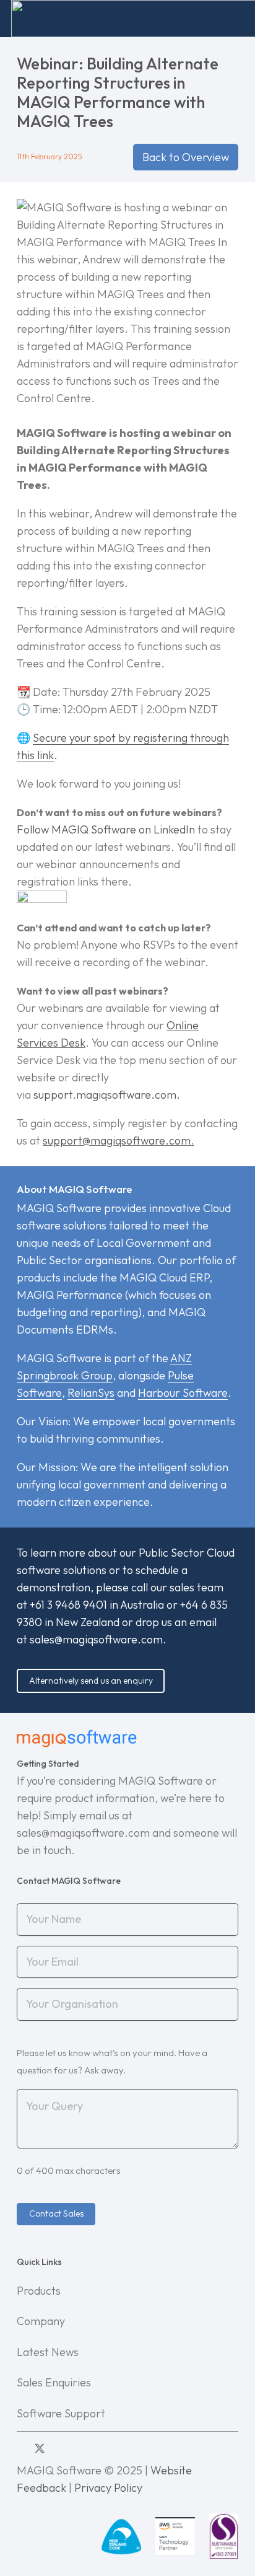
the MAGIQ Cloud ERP (155, 1277)
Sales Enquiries (54, 2382)
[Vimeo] (76, 2448)
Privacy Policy (108, 2488)
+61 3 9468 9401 (68, 1605)
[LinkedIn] (21, 2448)
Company (41, 2321)
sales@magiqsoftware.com (96, 1639)
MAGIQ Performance (70, 1295)
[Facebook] (59, 2448)
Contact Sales (56, 2213)
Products (39, 2291)
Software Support (61, 2413)
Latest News (48, 2352)
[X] (40, 2449)
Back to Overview (186, 157)
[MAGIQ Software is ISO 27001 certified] (224, 2536)
